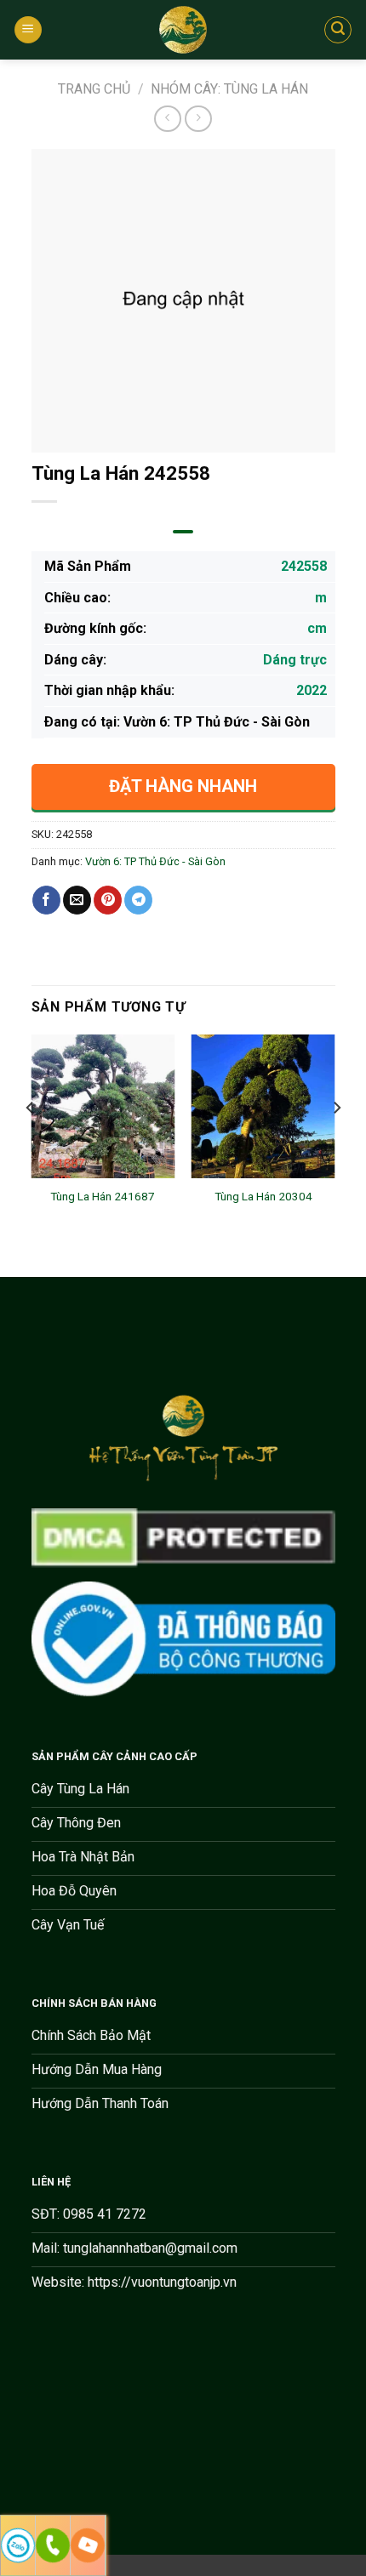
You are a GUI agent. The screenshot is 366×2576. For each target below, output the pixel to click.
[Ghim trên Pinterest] (108, 900)
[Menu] (28, 30)
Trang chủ (94, 89)
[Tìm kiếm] (338, 30)
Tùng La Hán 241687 (103, 1196)
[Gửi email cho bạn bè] (77, 900)
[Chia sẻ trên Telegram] (138, 900)
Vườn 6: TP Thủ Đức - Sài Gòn (155, 861)
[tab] (183, 532)
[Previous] (31, 1141)
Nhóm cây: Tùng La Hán (229, 89)
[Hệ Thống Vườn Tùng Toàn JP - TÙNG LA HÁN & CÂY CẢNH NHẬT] (183, 30)
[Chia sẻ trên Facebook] (46, 900)
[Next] (336, 1141)
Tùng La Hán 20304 (263, 1196)
